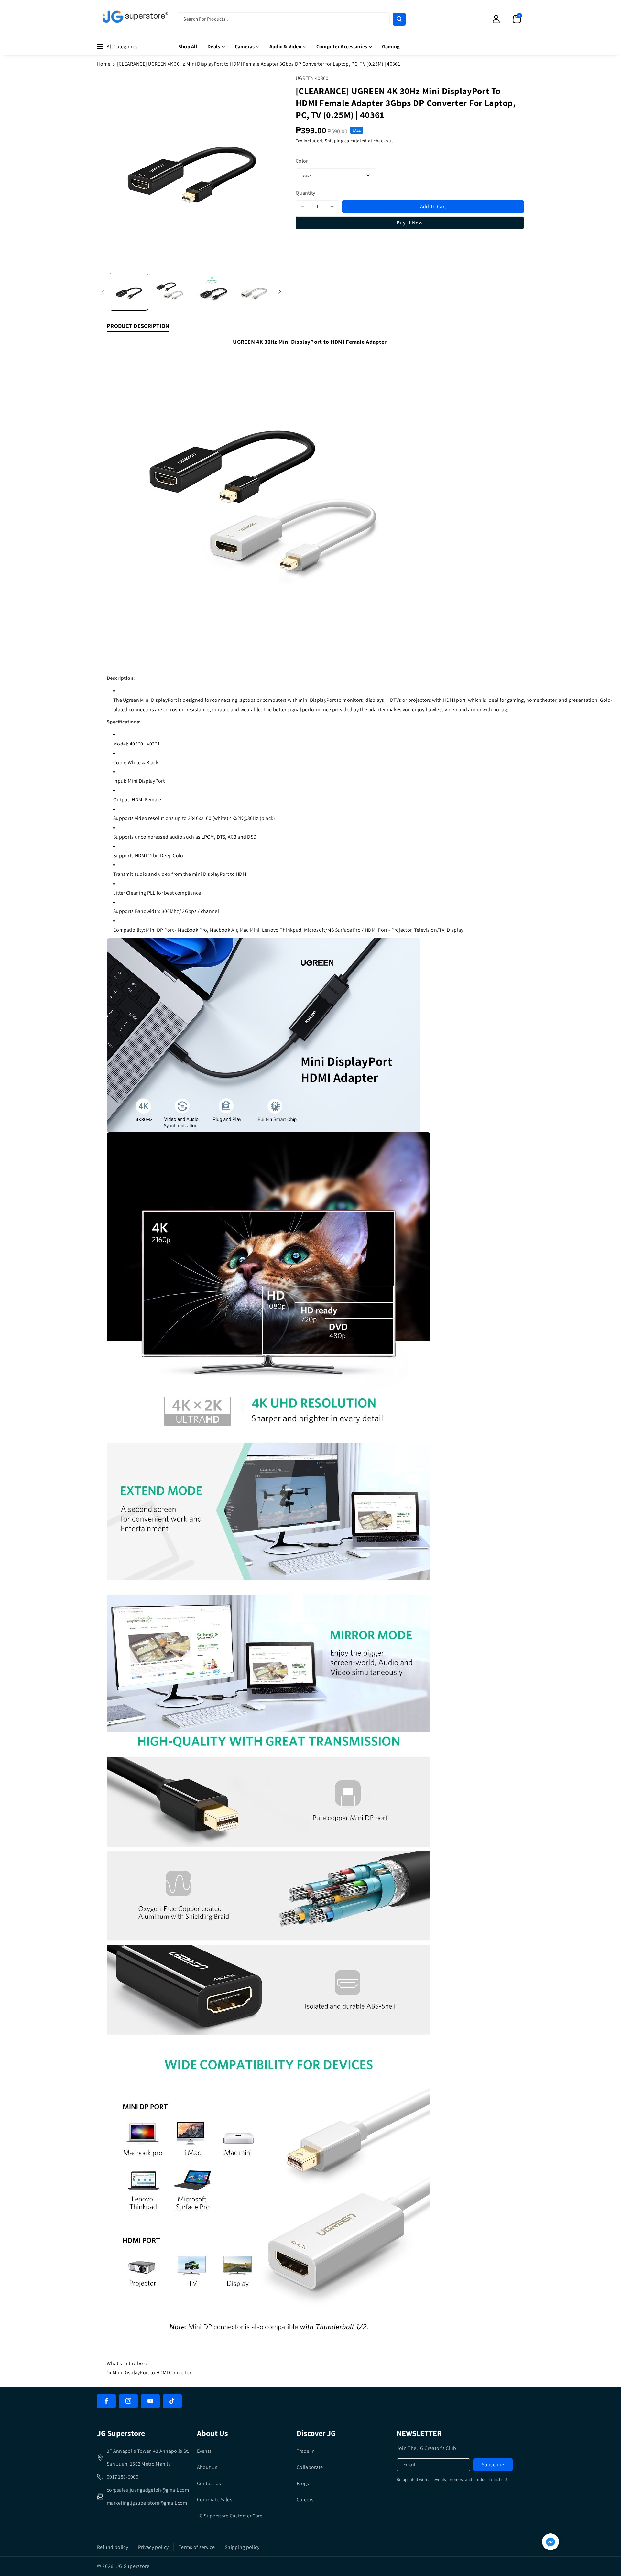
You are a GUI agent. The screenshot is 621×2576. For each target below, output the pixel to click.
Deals (214, 46)
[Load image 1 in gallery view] (129, 292)
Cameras (245, 46)
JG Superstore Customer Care (230, 2516)
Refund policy (113, 2547)
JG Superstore (133, 2566)
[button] (517, 19)
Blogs (303, 2483)
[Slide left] (103, 292)
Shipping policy (242, 2547)
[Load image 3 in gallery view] (212, 292)
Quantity (305, 193)
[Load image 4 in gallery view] (254, 292)
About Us (207, 2467)
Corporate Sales (215, 2500)
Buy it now (410, 223)
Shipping (334, 141)
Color (302, 161)
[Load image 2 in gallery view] (171, 292)
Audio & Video (286, 46)
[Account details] (496, 19)
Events (204, 2451)
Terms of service (197, 2547)
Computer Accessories (342, 46)
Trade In (306, 2451)
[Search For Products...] (399, 19)
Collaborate (310, 2467)
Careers (305, 2500)
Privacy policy (153, 2547)
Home (104, 64)
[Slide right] (280, 292)
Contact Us (209, 2483)
